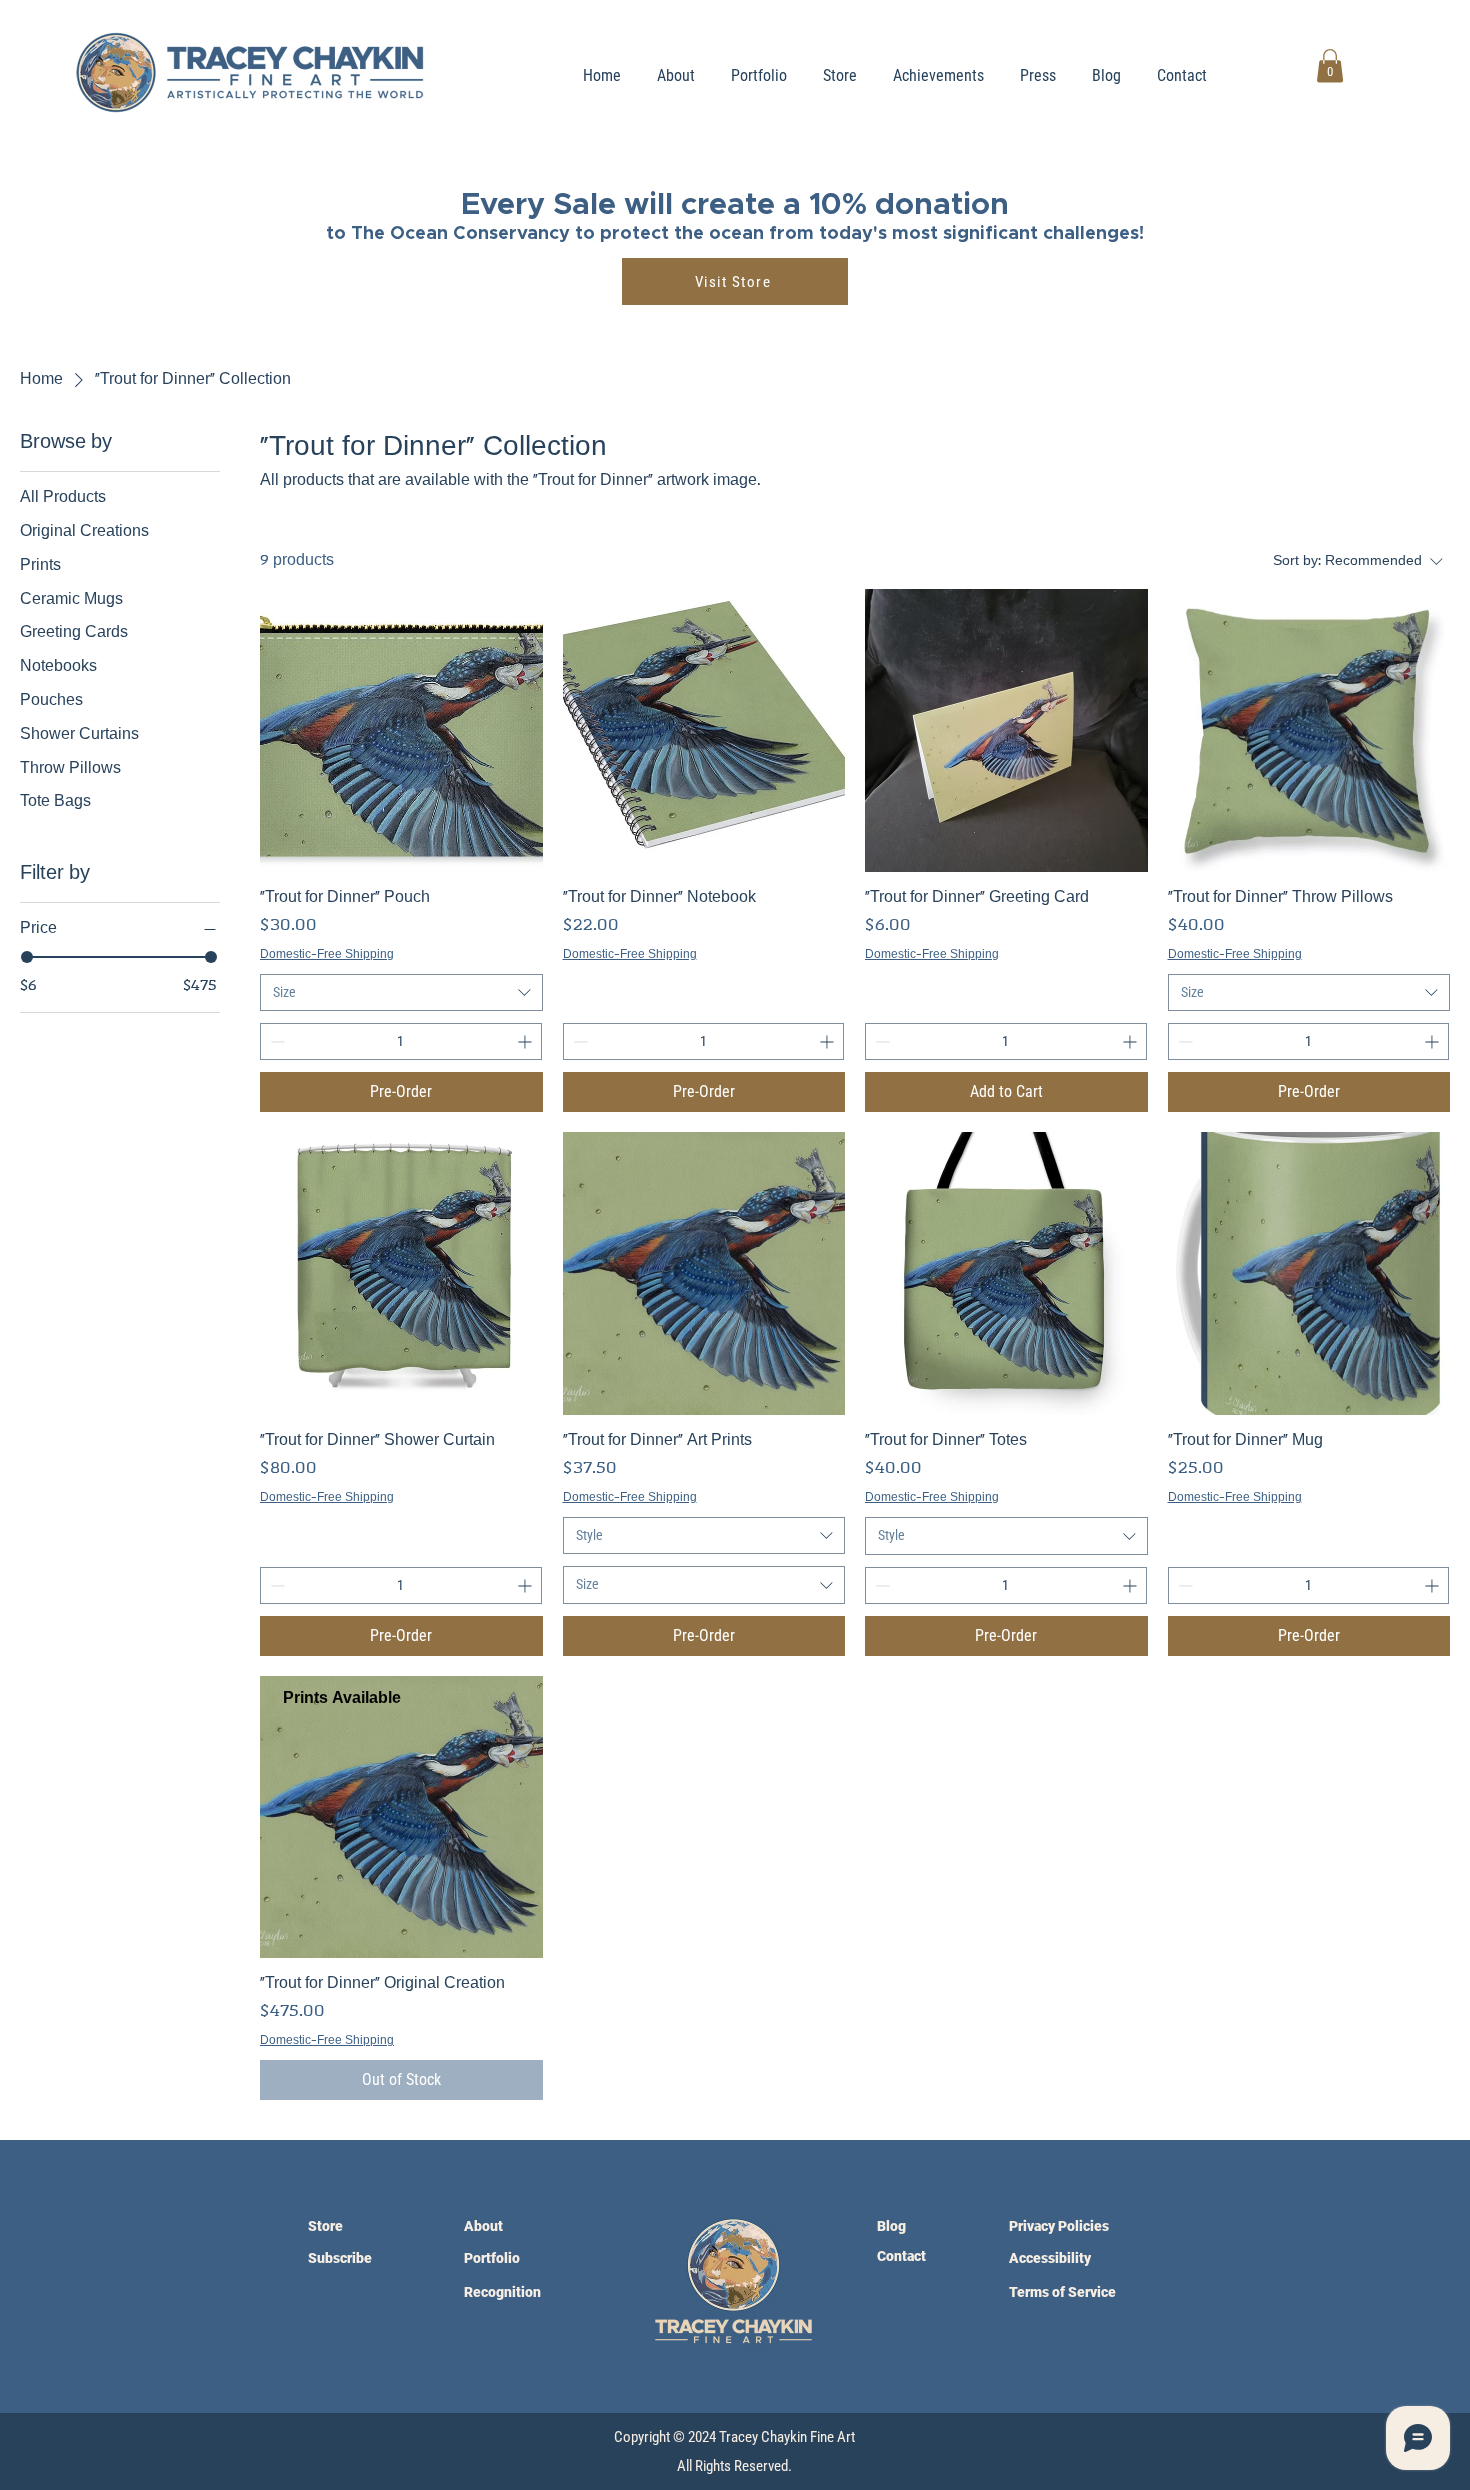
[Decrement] (275, 1041)
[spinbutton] (401, 1041)
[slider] (27, 957)
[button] (1330, 65)
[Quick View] (401, 730)
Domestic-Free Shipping (327, 954)
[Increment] (526, 1041)
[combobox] (401, 993)
